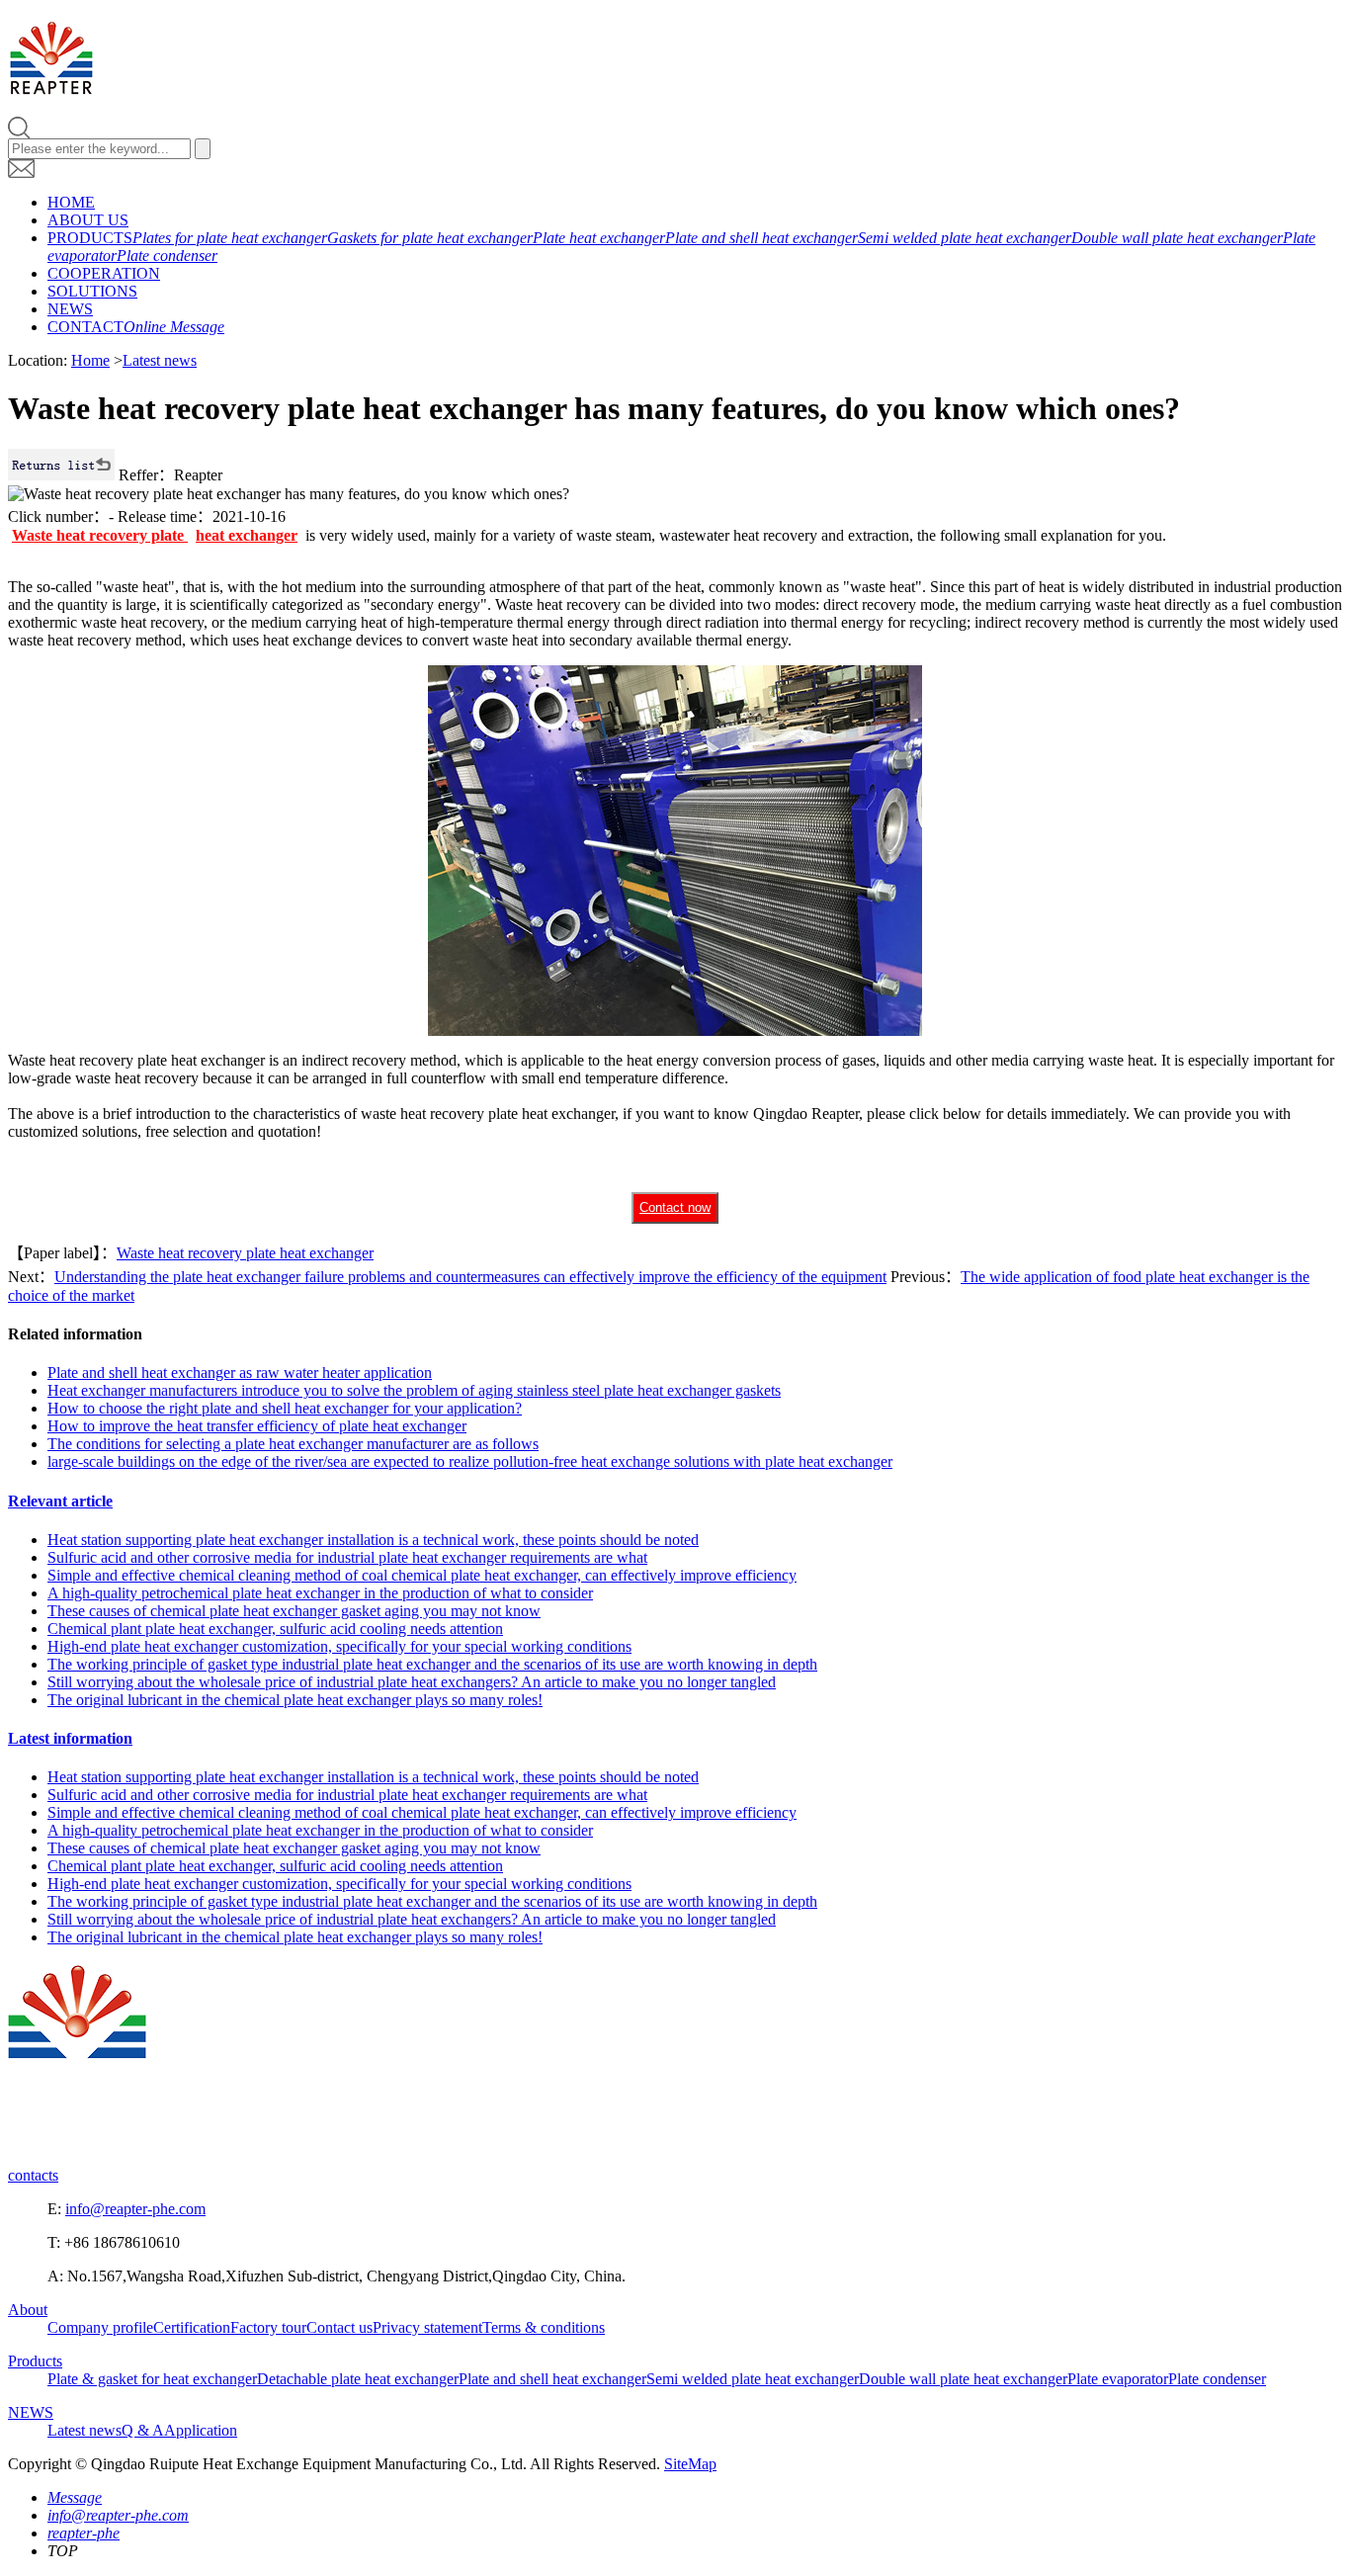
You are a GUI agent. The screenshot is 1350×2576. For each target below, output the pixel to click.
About (28, 2310)
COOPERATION (104, 273)
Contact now (675, 1207)
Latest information (70, 1738)
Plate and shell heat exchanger (761, 238)
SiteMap (690, 2464)
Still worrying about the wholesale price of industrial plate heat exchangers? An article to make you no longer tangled (412, 1682)
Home (90, 360)
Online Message (174, 327)
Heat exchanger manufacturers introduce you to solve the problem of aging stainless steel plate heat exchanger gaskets (414, 1390)
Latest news (160, 360)
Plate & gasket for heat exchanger (152, 2379)
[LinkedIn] (74, 2142)
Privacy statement (427, 2327)
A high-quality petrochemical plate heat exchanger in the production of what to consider (320, 1593)
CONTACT (85, 327)
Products (35, 2361)
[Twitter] (120, 2142)
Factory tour (268, 2327)
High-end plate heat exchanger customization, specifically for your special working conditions (339, 1646)
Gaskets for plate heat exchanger (430, 238)
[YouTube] (165, 2142)
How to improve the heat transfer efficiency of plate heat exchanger (257, 1426)
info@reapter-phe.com (135, 2209)
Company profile (100, 2327)
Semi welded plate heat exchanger (965, 238)
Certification (192, 2327)
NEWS (70, 309)
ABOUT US (88, 220)
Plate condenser (167, 256)
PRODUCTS (90, 238)
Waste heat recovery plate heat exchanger (245, 1253)
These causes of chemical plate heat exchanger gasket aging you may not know (294, 1611)
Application (201, 2430)
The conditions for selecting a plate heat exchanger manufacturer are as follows (293, 1444)
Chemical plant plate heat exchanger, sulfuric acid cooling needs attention (275, 1629)
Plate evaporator (1118, 2379)
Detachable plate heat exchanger (358, 2379)
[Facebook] (29, 2142)
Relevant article (60, 1501)
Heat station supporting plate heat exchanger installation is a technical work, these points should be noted (373, 1540)
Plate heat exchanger (599, 238)
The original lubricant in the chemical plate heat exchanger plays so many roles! (295, 1700)
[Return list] (61, 475)
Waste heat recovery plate (100, 535)
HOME (71, 202)
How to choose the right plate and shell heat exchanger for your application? (285, 1408)
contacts (33, 2175)
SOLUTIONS (92, 291)
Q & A (143, 2430)
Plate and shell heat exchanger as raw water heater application (240, 1373)
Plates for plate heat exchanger (230, 238)
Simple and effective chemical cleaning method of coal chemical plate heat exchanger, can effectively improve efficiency (422, 1575)
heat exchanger (247, 535)
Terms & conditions (544, 2327)
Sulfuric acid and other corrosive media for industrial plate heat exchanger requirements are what (347, 1557)
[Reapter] (51, 84)
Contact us (339, 2327)
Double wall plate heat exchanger (1177, 238)
